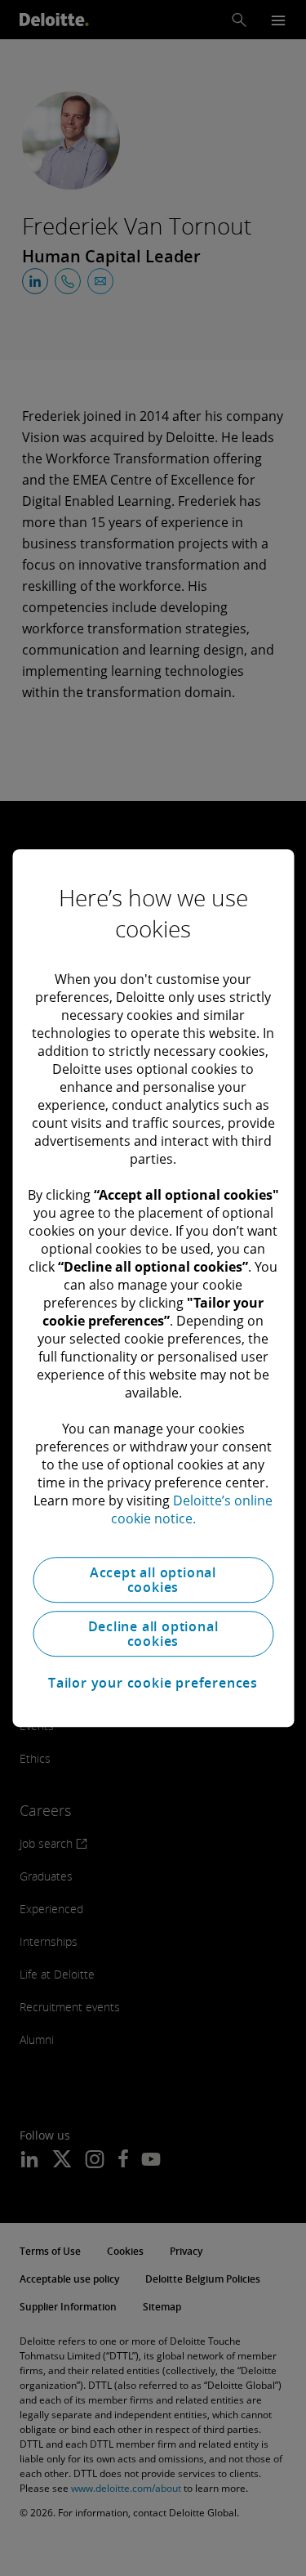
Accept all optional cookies (153, 1580)
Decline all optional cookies (153, 1634)
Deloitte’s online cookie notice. (192, 1509)
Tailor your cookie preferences (153, 1683)
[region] (153, 1288)
